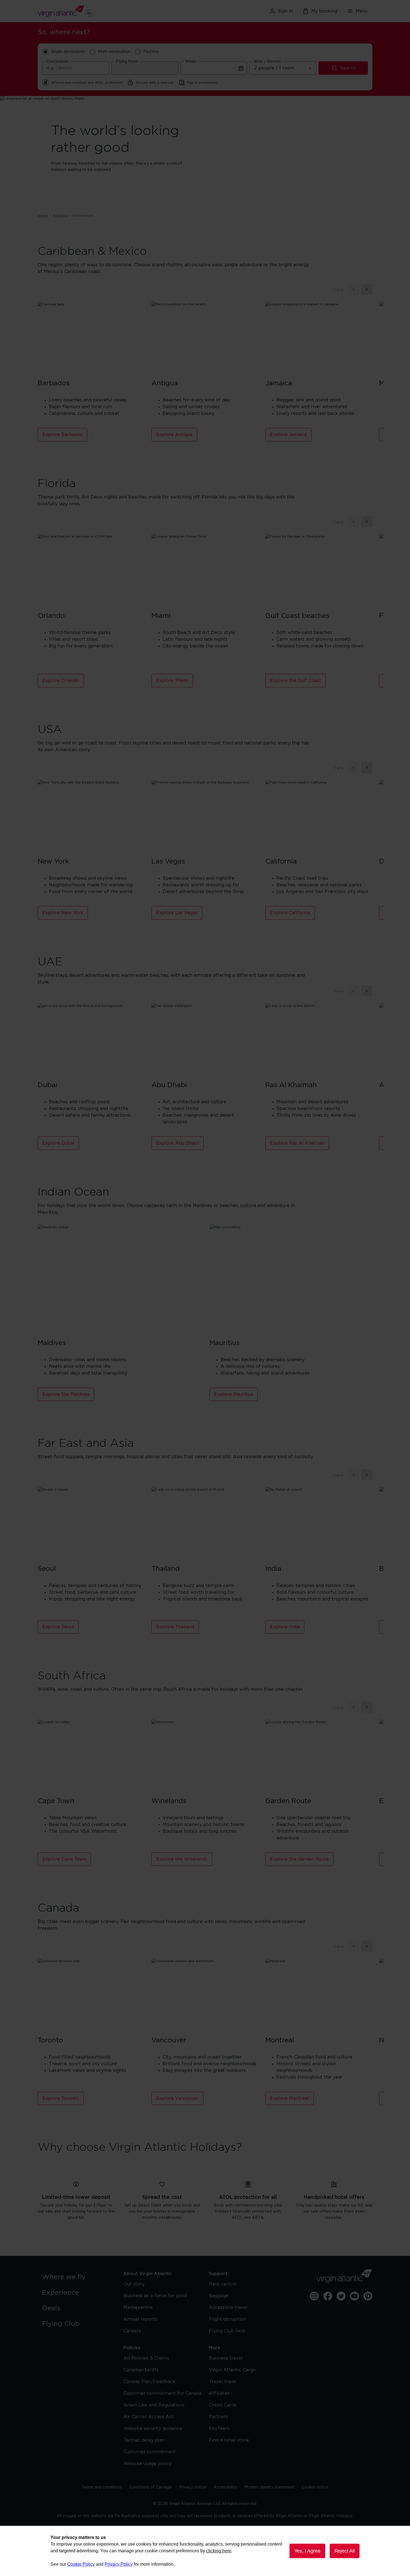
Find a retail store (229, 2440)
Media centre (138, 2307)
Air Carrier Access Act (149, 2417)
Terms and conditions (102, 2487)
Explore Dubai (58, 1143)
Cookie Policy (81, 2564)
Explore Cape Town (64, 1859)
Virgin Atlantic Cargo (232, 2370)
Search (348, 68)
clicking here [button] (219, 2551)
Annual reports (140, 2319)
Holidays (60, 216)
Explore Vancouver (177, 2098)
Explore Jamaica (288, 435)
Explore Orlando (61, 681)
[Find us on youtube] (354, 2296)
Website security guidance (153, 2429)
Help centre (222, 2284)
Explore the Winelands (182, 1859)
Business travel (226, 2358)
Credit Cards (223, 2405)
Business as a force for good (155, 2296)
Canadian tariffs (141, 2370)
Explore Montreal (290, 2098)
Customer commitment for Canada (163, 2393)
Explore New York (63, 913)
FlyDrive (151, 52)
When (191, 62)
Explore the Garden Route (299, 1859)
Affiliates (219, 2393)
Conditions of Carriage (151, 2487)
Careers (132, 2331)
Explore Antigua (174, 435)
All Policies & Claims (146, 2358)
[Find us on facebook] (328, 2296)
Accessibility (225, 2487)
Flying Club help (227, 2331)
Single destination (68, 52)
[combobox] (76, 68)
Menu (362, 11)
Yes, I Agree (307, 2551)
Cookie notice (315, 2487)
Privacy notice (193, 2487)
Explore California (290, 913)
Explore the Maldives (66, 1394)
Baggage (219, 2296)
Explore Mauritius (234, 1394)
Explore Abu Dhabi (178, 1143)
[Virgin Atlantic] (92, 11)
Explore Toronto (61, 2098)
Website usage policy (147, 2464)
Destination (57, 62)
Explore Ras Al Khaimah (297, 1143)
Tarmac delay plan (144, 2440)
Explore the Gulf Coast (296, 681)
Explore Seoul (58, 1627)
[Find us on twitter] (341, 2296)
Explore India (285, 1627)
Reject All (345, 2551)
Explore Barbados (62, 435)
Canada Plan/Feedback (149, 2382)
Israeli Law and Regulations (154, 2405)
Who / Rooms (267, 62)
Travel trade (223, 2382)
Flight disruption (227, 2319)
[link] (77, 2277)
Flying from (127, 62)
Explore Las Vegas (177, 913)
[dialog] (205, 2551)
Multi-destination (114, 52)
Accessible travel (228, 2307)
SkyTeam (219, 2429)
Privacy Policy (119, 2564)
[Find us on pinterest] (368, 2296)
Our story (134, 2284)
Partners (219, 2417)
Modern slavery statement (269, 2487)
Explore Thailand (175, 1627)
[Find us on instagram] (314, 2296)
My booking (324, 11)
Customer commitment (150, 2452)
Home (43, 216)
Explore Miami (172, 681)
